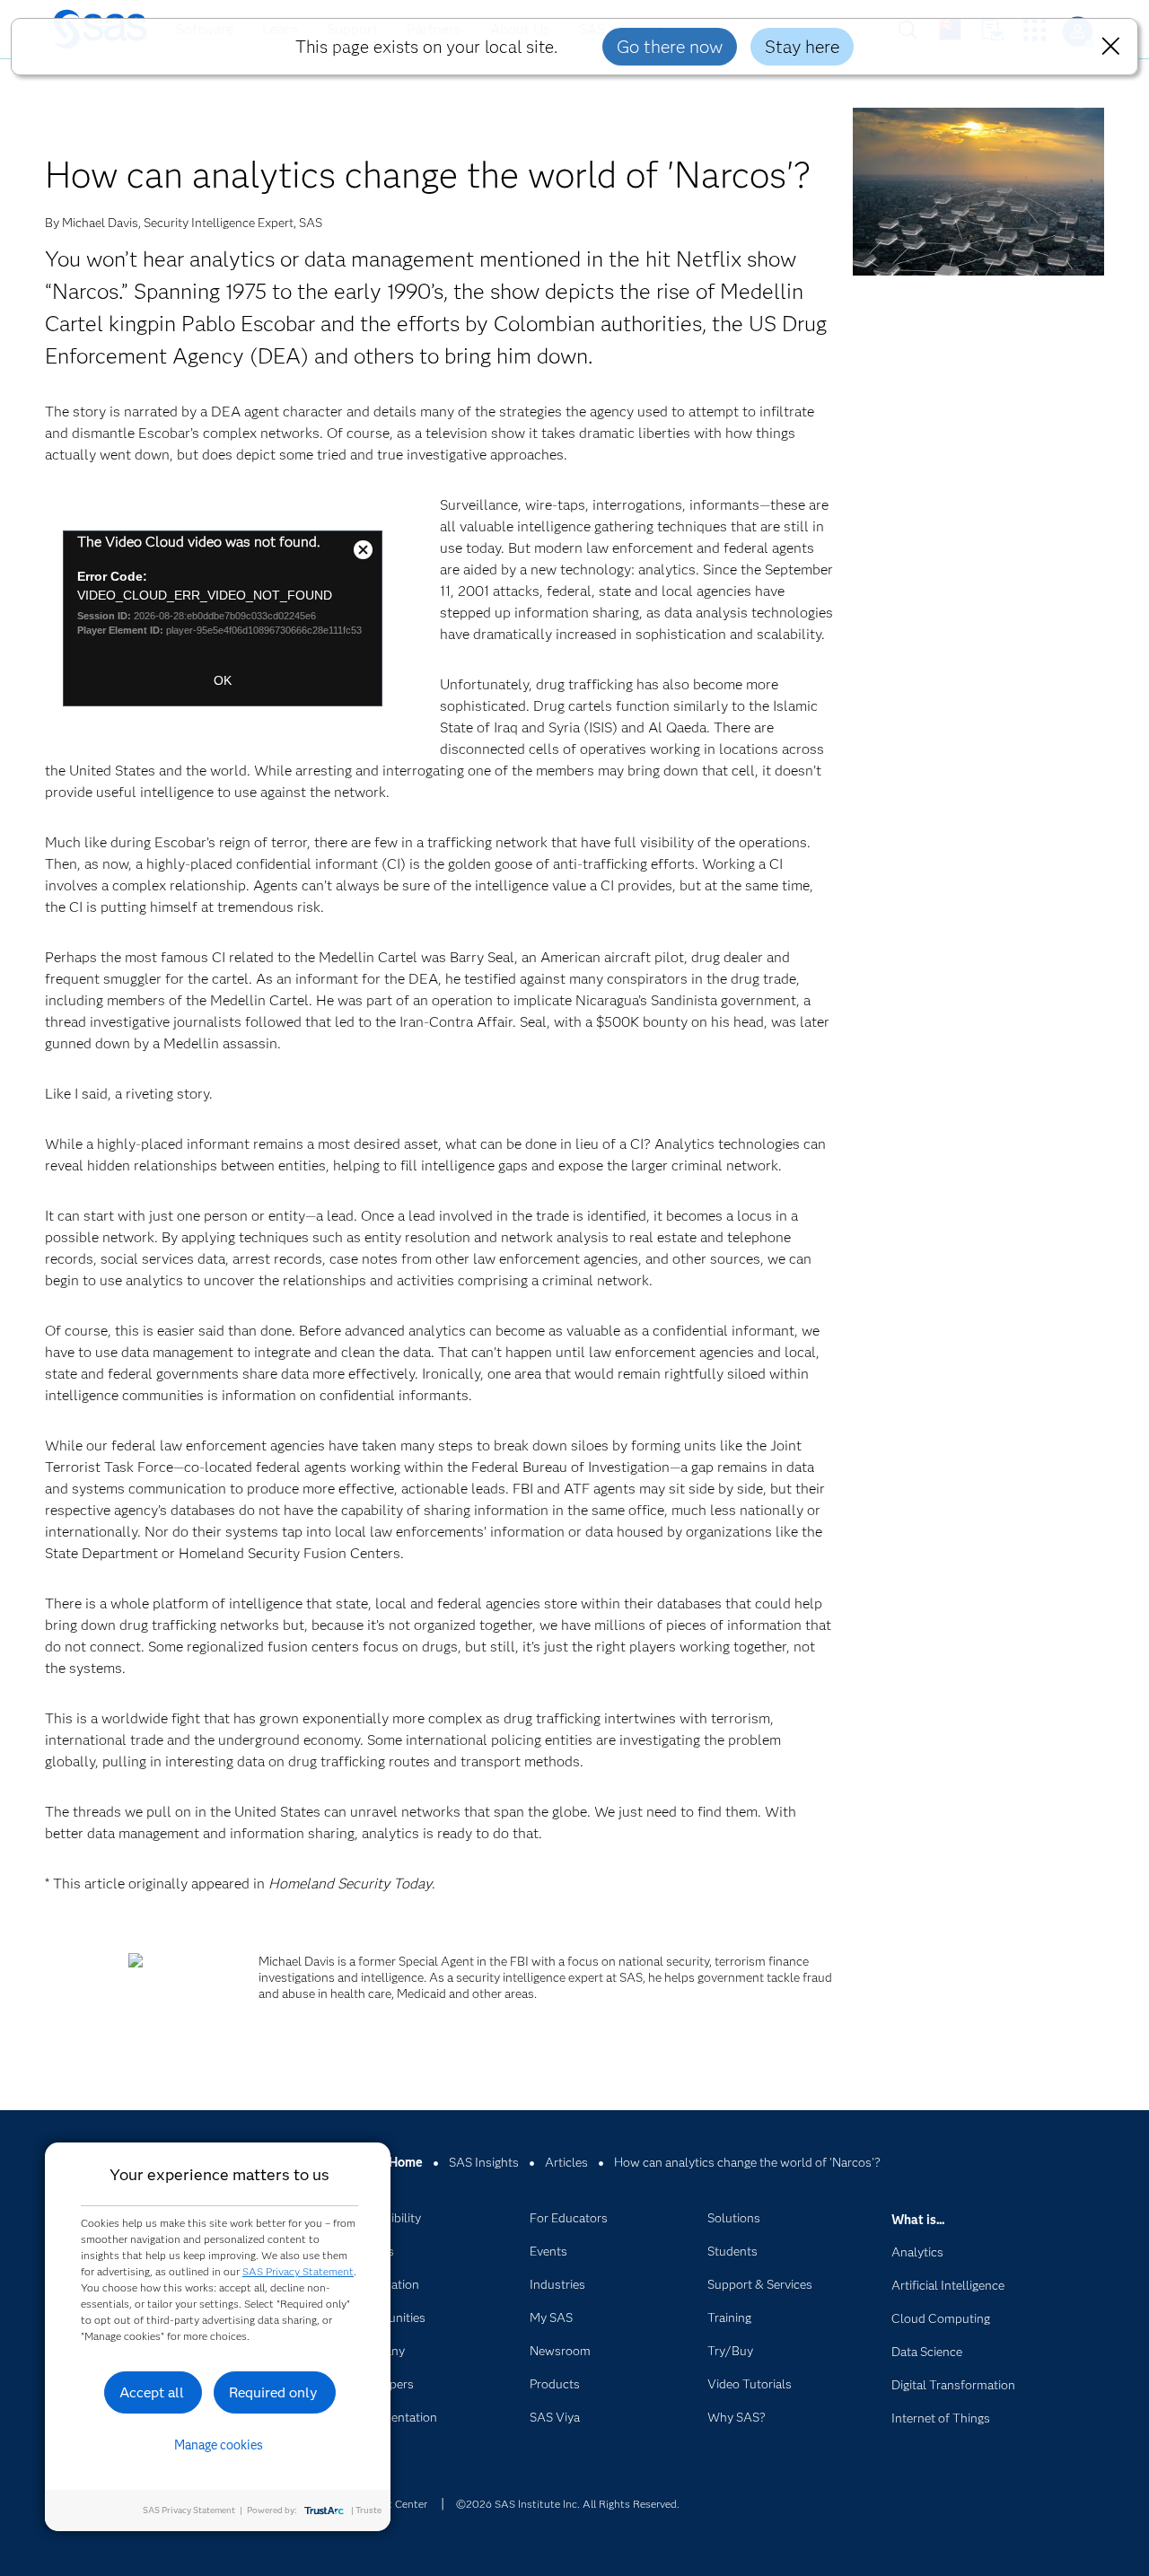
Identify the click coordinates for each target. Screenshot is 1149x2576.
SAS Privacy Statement (298, 2271)
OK (223, 680)
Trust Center (397, 2504)
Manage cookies (219, 2445)
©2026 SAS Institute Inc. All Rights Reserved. (568, 2504)
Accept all (152, 2392)
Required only (273, 2392)
